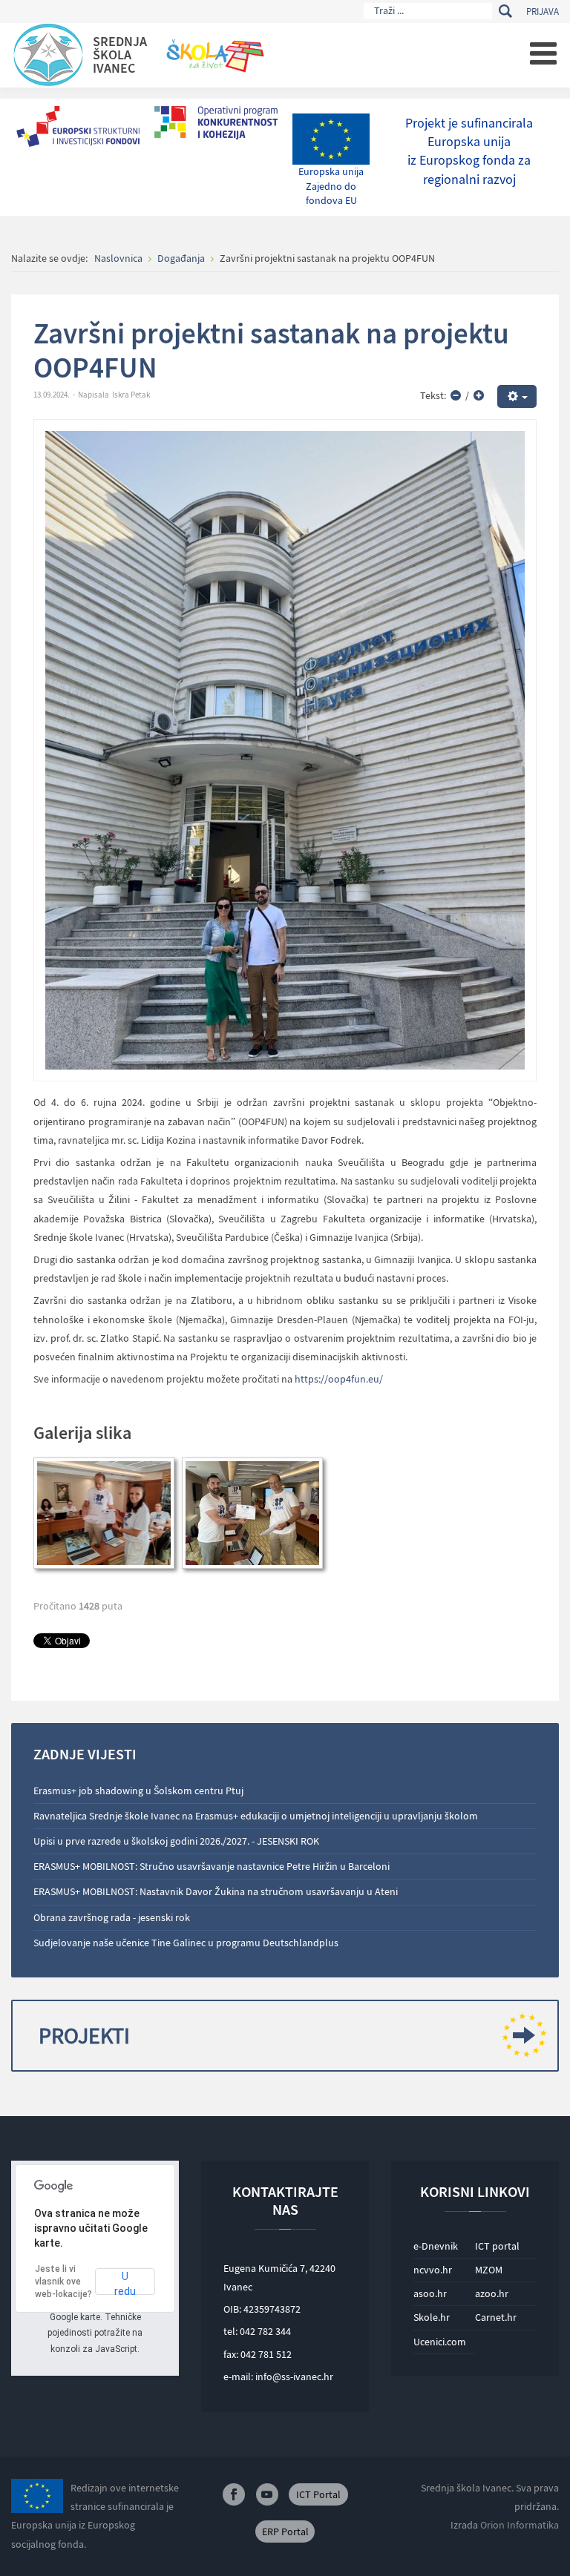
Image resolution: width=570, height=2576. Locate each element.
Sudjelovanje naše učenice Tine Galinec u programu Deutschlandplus (186, 1943)
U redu (125, 2283)
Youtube (267, 2494)
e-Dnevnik (436, 2246)
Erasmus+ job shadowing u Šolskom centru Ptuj (138, 1791)
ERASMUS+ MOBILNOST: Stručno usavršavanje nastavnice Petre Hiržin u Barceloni (212, 1866)
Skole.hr (432, 2317)
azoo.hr (492, 2293)
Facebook (234, 2494)
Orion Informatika (520, 2525)
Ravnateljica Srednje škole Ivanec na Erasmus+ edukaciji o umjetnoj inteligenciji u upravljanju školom (256, 1816)
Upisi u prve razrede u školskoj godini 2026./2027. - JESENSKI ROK (176, 1841)
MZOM (489, 2270)
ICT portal (497, 2246)
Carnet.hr (496, 2317)
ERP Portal (285, 2531)
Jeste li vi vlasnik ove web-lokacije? (63, 2282)
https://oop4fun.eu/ (339, 1379)
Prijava (543, 11)
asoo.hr (430, 2293)
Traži (505, 11)
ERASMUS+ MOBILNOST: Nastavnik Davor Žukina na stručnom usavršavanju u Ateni (216, 1891)
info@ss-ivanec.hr (294, 2376)
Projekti (84, 2035)
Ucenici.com (440, 2342)
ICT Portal (318, 2494)
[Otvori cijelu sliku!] (285, 749)
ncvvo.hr (433, 2270)
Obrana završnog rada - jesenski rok (112, 1917)
